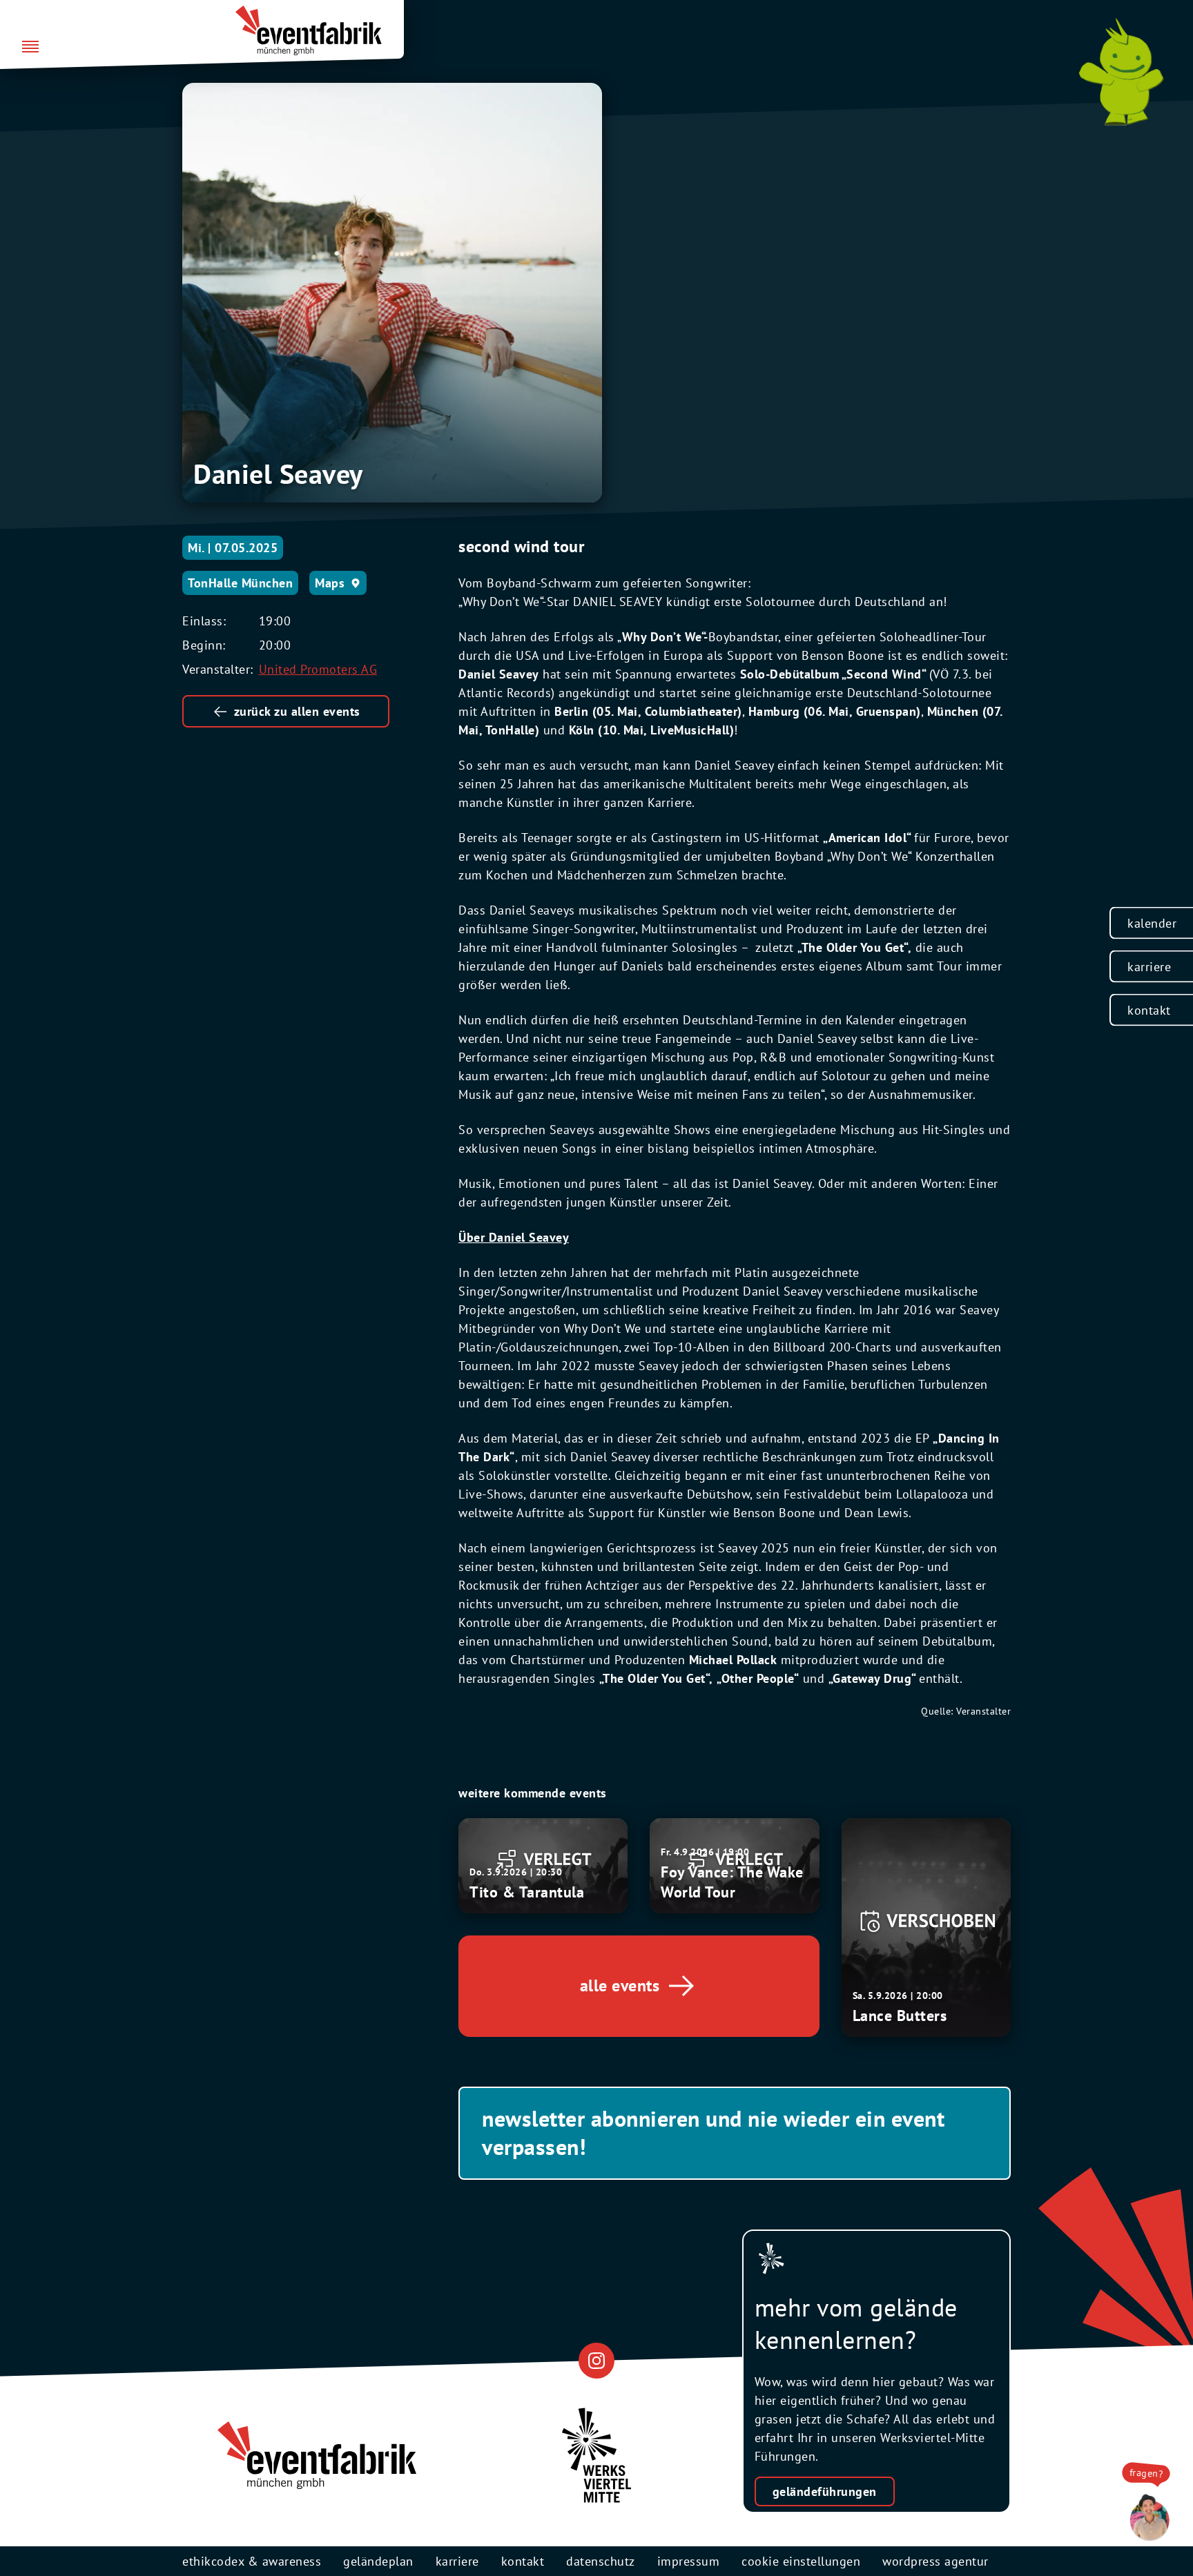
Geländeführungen (825, 2491)
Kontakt (1149, 1009)
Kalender (1152, 923)
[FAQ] (1146, 2518)
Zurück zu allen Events (297, 711)
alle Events (620, 1985)
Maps (330, 583)
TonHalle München (240, 583)
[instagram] (596, 2361)
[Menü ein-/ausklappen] (30, 48)
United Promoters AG (318, 669)
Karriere (1149, 966)
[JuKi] (1121, 72)
